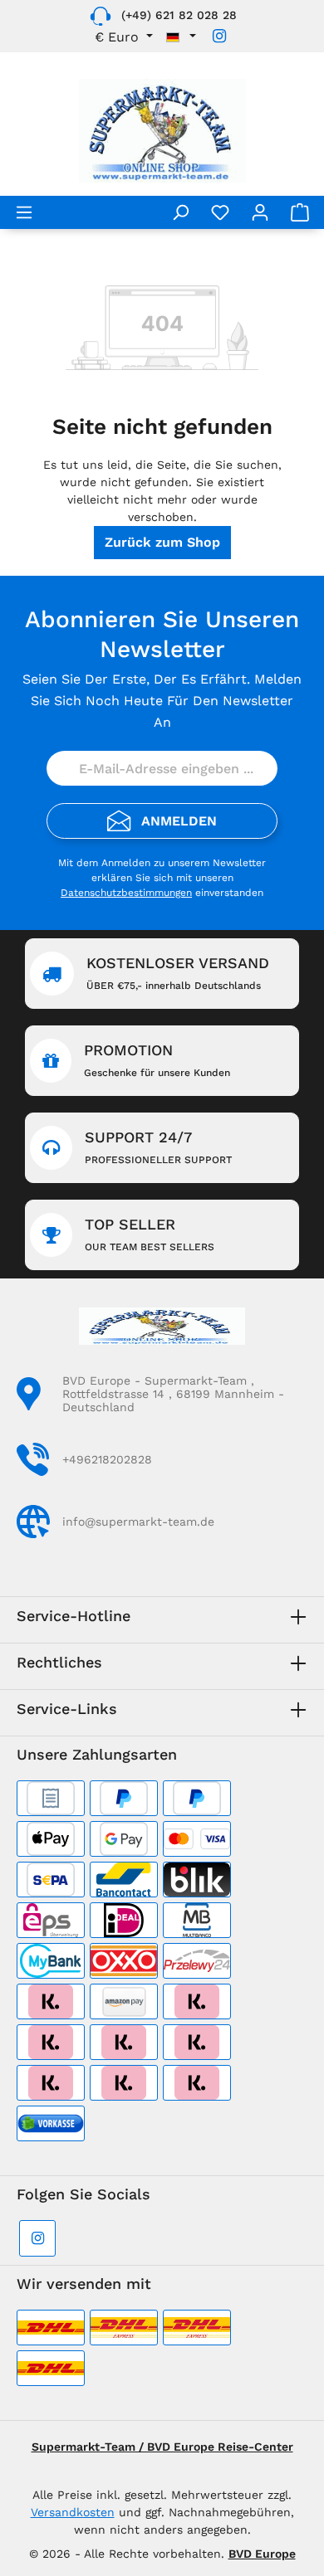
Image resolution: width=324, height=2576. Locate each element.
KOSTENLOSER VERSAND (178, 973)
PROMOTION (157, 1060)
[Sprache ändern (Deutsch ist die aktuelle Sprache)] (181, 37)
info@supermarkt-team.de (138, 1522)
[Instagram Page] (219, 36)
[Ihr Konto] (260, 212)
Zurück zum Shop (162, 542)
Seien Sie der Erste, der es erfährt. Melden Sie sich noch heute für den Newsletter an (162, 701)
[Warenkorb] (300, 212)
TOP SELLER (150, 1234)
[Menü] (24, 212)
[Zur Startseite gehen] (162, 131)
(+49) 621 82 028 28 (179, 15)
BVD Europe (262, 2554)
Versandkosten (73, 2512)
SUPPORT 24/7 (158, 1147)
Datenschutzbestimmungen (126, 893)
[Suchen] (180, 212)
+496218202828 (107, 1459)
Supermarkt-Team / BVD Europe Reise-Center (162, 2447)
